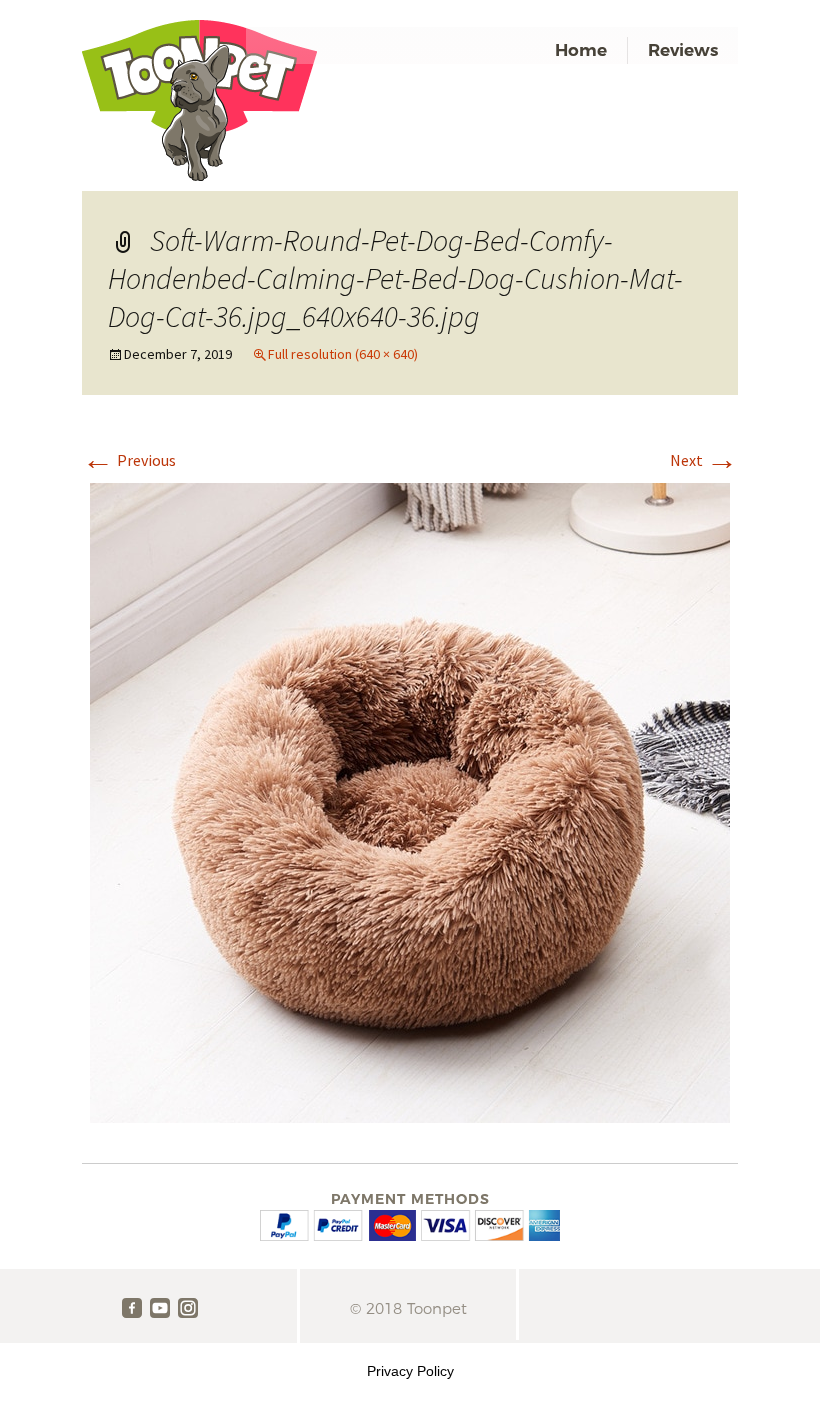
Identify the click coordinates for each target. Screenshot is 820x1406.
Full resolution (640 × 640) (343, 354)
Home (581, 50)
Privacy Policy (410, 1371)
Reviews (683, 50)
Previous (129, 460)
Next (704, 460)
